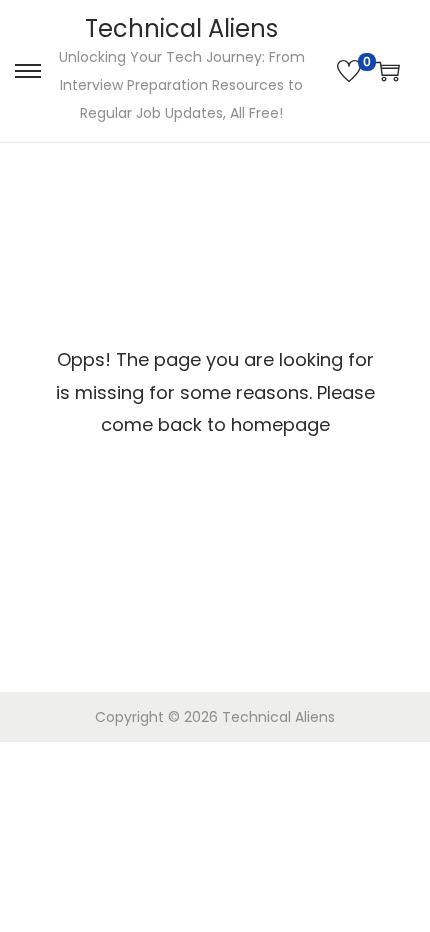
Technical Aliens (181, 28)
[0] (349, 71)
